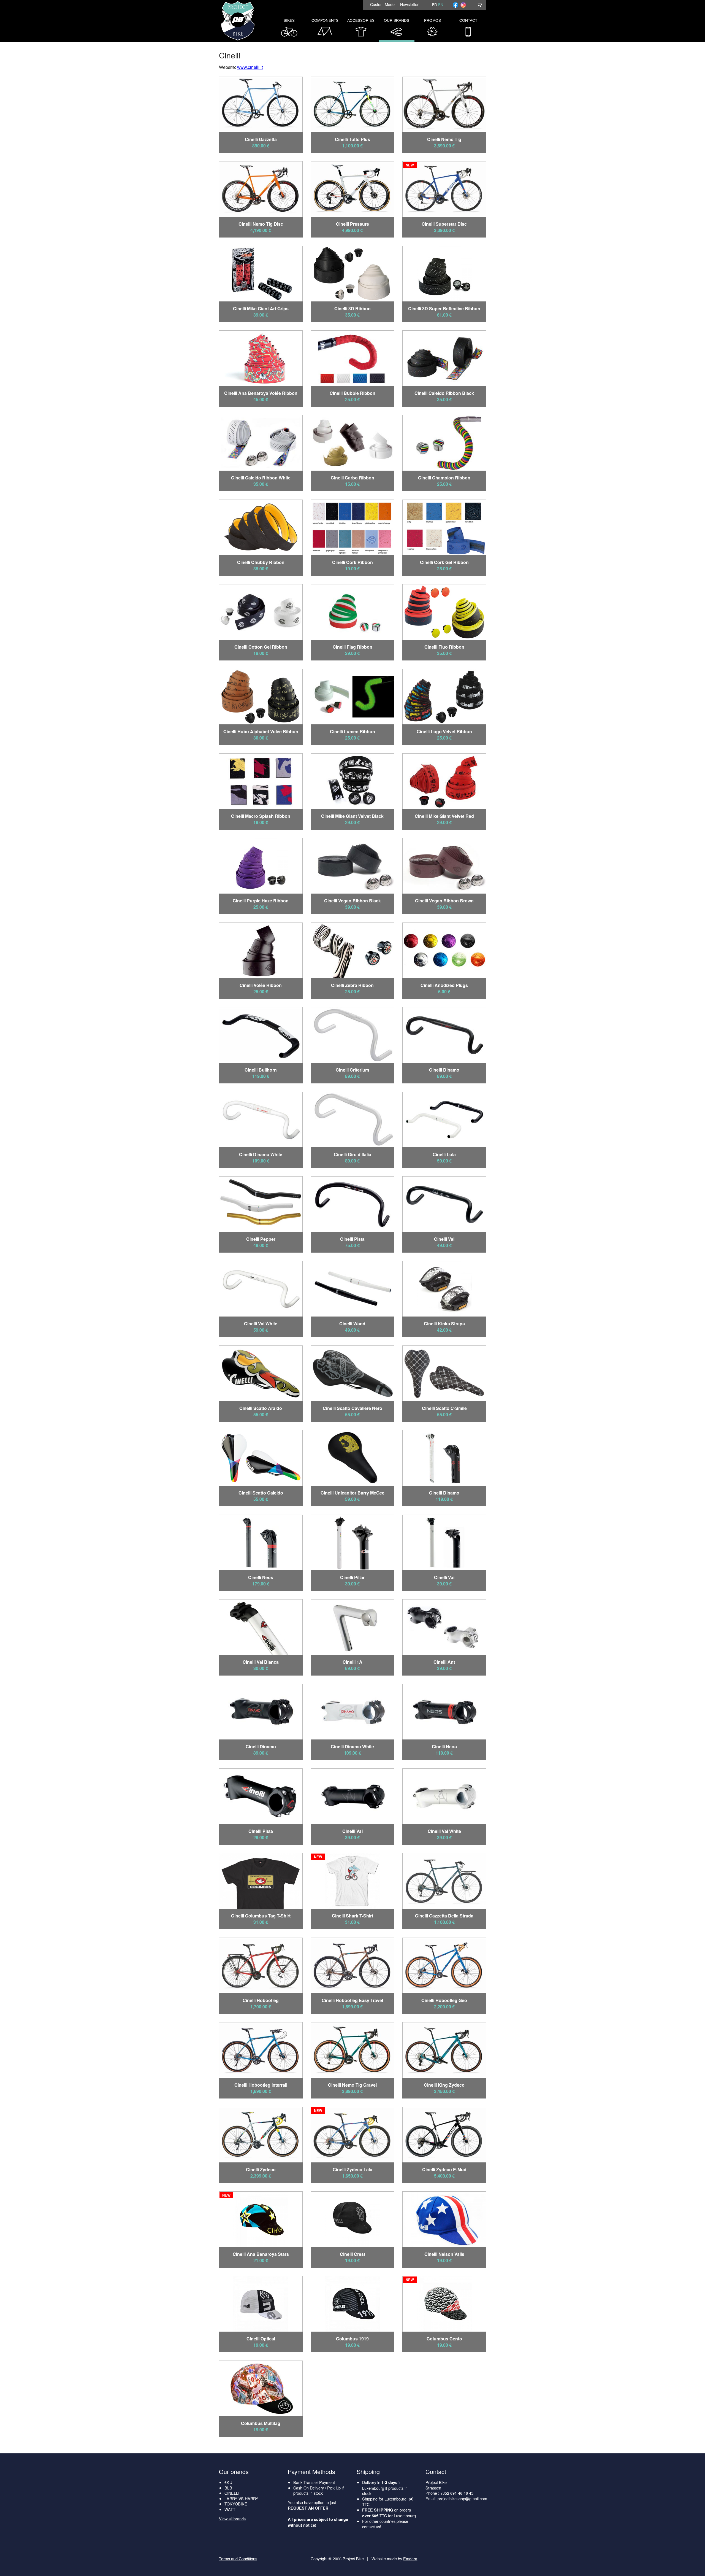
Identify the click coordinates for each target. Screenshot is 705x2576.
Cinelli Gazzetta (261, 139)
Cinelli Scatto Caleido (261, 1493)
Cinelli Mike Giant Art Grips (261, 308)
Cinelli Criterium (352, 1070)
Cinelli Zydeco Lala (352, 2169)
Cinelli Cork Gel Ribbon (444, 562)
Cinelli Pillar (352, 1577)
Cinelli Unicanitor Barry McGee (352, 1493)
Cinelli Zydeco (261, 2169)
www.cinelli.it (250, 67)
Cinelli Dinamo (444, 1070)
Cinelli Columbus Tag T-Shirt (261, 1916)
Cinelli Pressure (352, 224)
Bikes (289, 20)
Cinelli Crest (352, 2254)
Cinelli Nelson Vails (444, 2254)
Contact (468, 20)
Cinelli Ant (444, 1662)
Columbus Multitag (261, 2423)
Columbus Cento (444, 2339)
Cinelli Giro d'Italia (352, 1154)
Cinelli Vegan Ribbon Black (352, 901)
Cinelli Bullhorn (261, 1070)
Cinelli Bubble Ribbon (352, 393)
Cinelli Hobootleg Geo (444, 2000)
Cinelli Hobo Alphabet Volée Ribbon (261, 731)
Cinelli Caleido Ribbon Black (444, 393)
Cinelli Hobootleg (261, 2000)
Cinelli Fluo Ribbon (444, 647)
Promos (433, 20)
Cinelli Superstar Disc (444, 224)
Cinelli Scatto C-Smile (444, 1408)
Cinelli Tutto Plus (352, 139)
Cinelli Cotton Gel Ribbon (261, 647)
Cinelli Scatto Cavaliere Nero (352, 1408)
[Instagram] (463, 5)
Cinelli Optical (261, 2339)
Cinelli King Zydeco (444, 2085)
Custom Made (382, 4)
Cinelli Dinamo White (261, 1154)
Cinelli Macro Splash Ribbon (261, 816)
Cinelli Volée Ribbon (261, 985)
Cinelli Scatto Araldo (261, 1408)
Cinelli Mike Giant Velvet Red (444, 816)
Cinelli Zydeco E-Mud (444, 2169)
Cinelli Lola (444, 1154)
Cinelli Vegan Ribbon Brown (444, 901)
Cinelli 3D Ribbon (352, 308)
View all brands (232, 2519)
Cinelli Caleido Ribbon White (261, 478)
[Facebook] (455, 5)
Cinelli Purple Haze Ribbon (261, 901)
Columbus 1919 (352, 2339)
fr (434, 5)
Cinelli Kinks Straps (444, 1324)
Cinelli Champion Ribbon (444, 478)
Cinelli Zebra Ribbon (352, 985)
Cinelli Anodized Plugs (444, 985)
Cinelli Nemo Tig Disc (261, 224)
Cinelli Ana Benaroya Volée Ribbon (261, 393)
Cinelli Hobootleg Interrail (261, 2085)
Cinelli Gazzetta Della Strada (444, 1916)
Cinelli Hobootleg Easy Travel (352, 2000)
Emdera (410, 2559)
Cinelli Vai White (261, 1324)
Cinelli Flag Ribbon (352, 647)
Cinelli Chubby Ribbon (261, 562)
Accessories (361, 20)
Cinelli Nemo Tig (444, 139)
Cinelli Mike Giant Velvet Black (352, 816)
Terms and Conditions (238, 2559)
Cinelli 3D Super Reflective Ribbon (444, 308)
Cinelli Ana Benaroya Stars (261, 2254)
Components (325, 20)
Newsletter (409, 4)
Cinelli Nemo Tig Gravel (352, 2085)
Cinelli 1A (352, 1662)
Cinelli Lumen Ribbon (352, 731)
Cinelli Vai (444, 1239)
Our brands (234, 2471)
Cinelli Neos (261, 1577)
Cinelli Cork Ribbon (352, 562)
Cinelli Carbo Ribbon (352, 478)
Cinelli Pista (352, 1239)
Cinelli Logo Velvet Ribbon (444, 731)
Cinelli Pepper (261, 1239)
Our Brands (397, 20)
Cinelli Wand (352, 1324)
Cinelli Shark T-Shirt (352, 1916)
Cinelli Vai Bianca (261, 1662)
